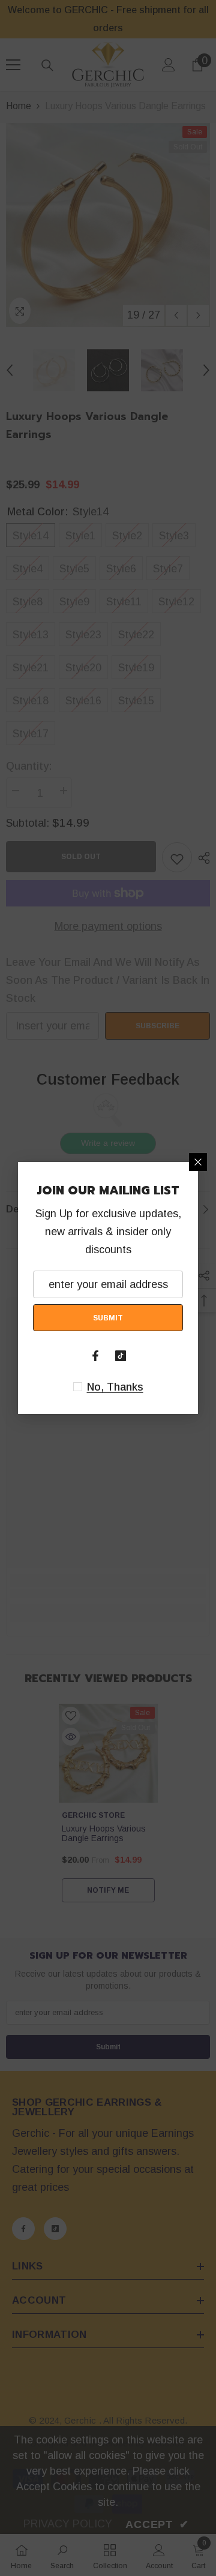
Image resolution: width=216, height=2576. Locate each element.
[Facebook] (95, 1356)
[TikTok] (121, 1356)
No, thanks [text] (115, 1387)
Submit (108, 1318)
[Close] (198, 1162)
